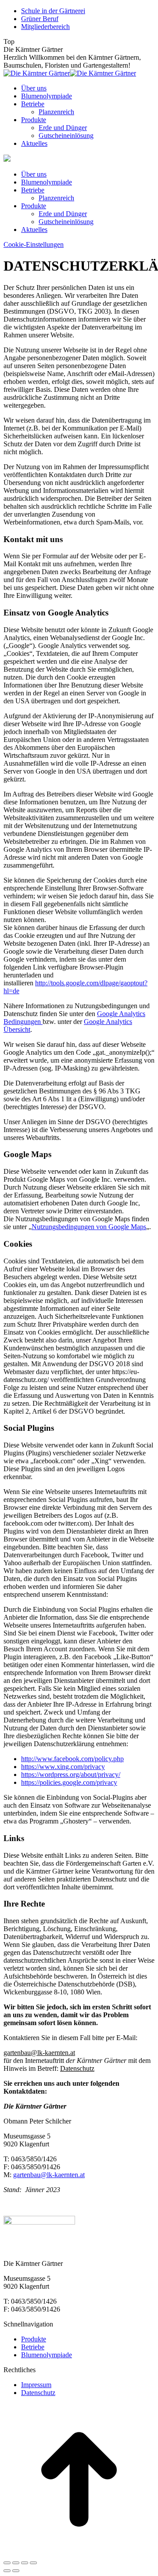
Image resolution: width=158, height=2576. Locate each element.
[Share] (16, 2563)
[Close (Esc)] (7, 2563)
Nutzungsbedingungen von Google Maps (89, 1227)
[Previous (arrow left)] (7, 2571)
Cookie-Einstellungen (34, 244)
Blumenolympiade (47, 2355)
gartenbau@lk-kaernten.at (49, 2175)
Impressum (36, 2385)
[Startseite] (7, 159)
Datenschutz (38, 2393)
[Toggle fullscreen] (25, 2563)
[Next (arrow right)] (16, 2571)
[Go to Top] (79, 2552)
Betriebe (33, 2347)
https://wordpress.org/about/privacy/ (71, 1775)
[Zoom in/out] (33, 2563)
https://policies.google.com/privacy (69, 1782)
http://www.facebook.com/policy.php (72, 1759)
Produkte (34, 2339)
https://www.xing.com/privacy (63, 1767)
